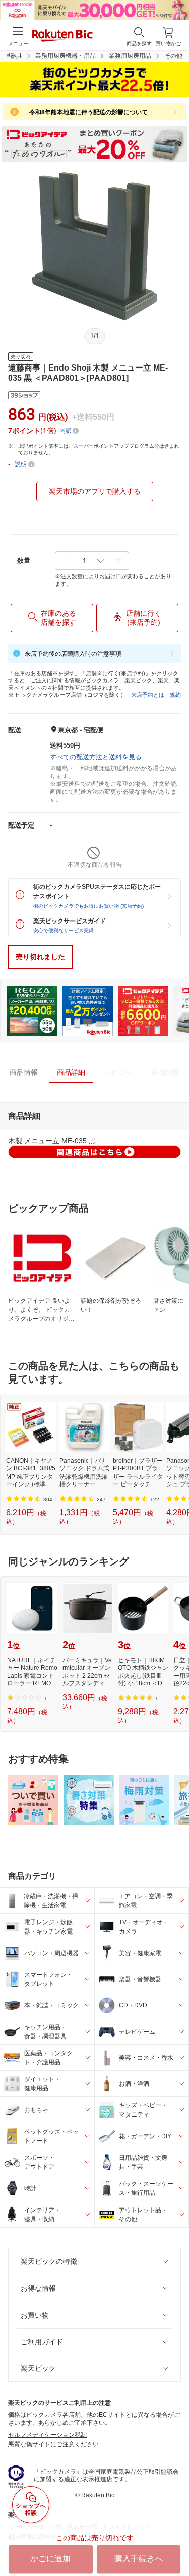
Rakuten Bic (62, 36)
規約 (175, 695)
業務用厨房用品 (130, 56)
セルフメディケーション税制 (47, 2435)
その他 (173, 56)
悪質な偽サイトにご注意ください (53, 2444)
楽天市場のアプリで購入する (95, 491)
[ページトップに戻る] (174, 2543)
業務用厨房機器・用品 (66, 56)
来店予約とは (148, 695)
